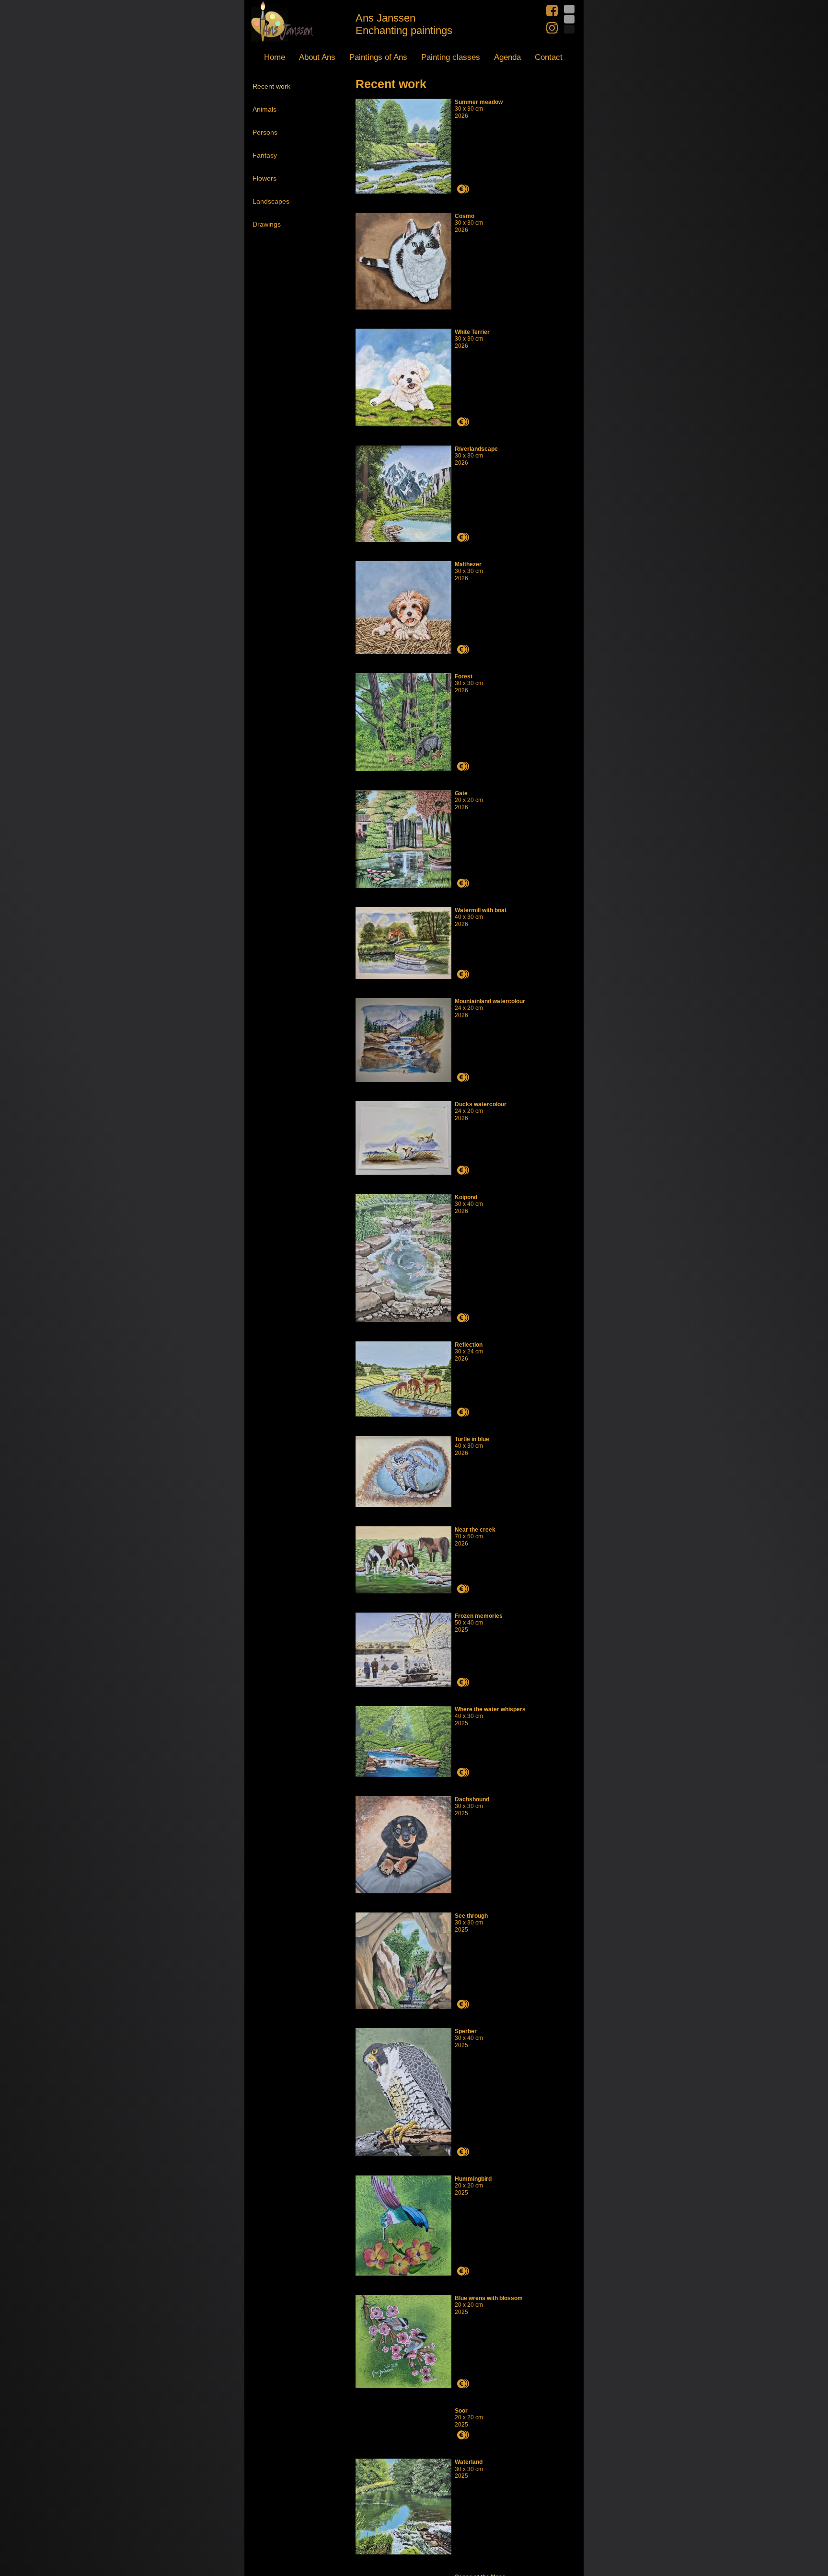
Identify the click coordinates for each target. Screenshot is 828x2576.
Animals (264, 109)
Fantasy (265, 155)
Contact (549, 57)
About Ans (317, 57)
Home (275, 57)
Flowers (264, 178)
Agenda (507, 57)
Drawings (267, 224)
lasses (451, 57)
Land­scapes (271, 201)
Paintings (378, 57)
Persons (265, 132)
